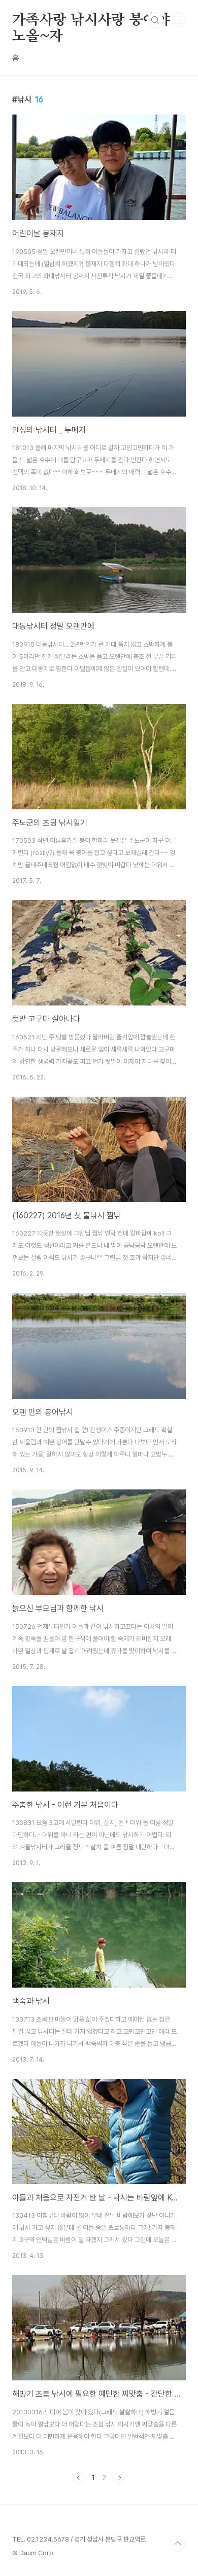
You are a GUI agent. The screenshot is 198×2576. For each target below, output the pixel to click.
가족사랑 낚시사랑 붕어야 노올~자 (91, 21)
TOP (178, 2544)
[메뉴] (178, 20)
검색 (155, 20)
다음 (119, 2478)
